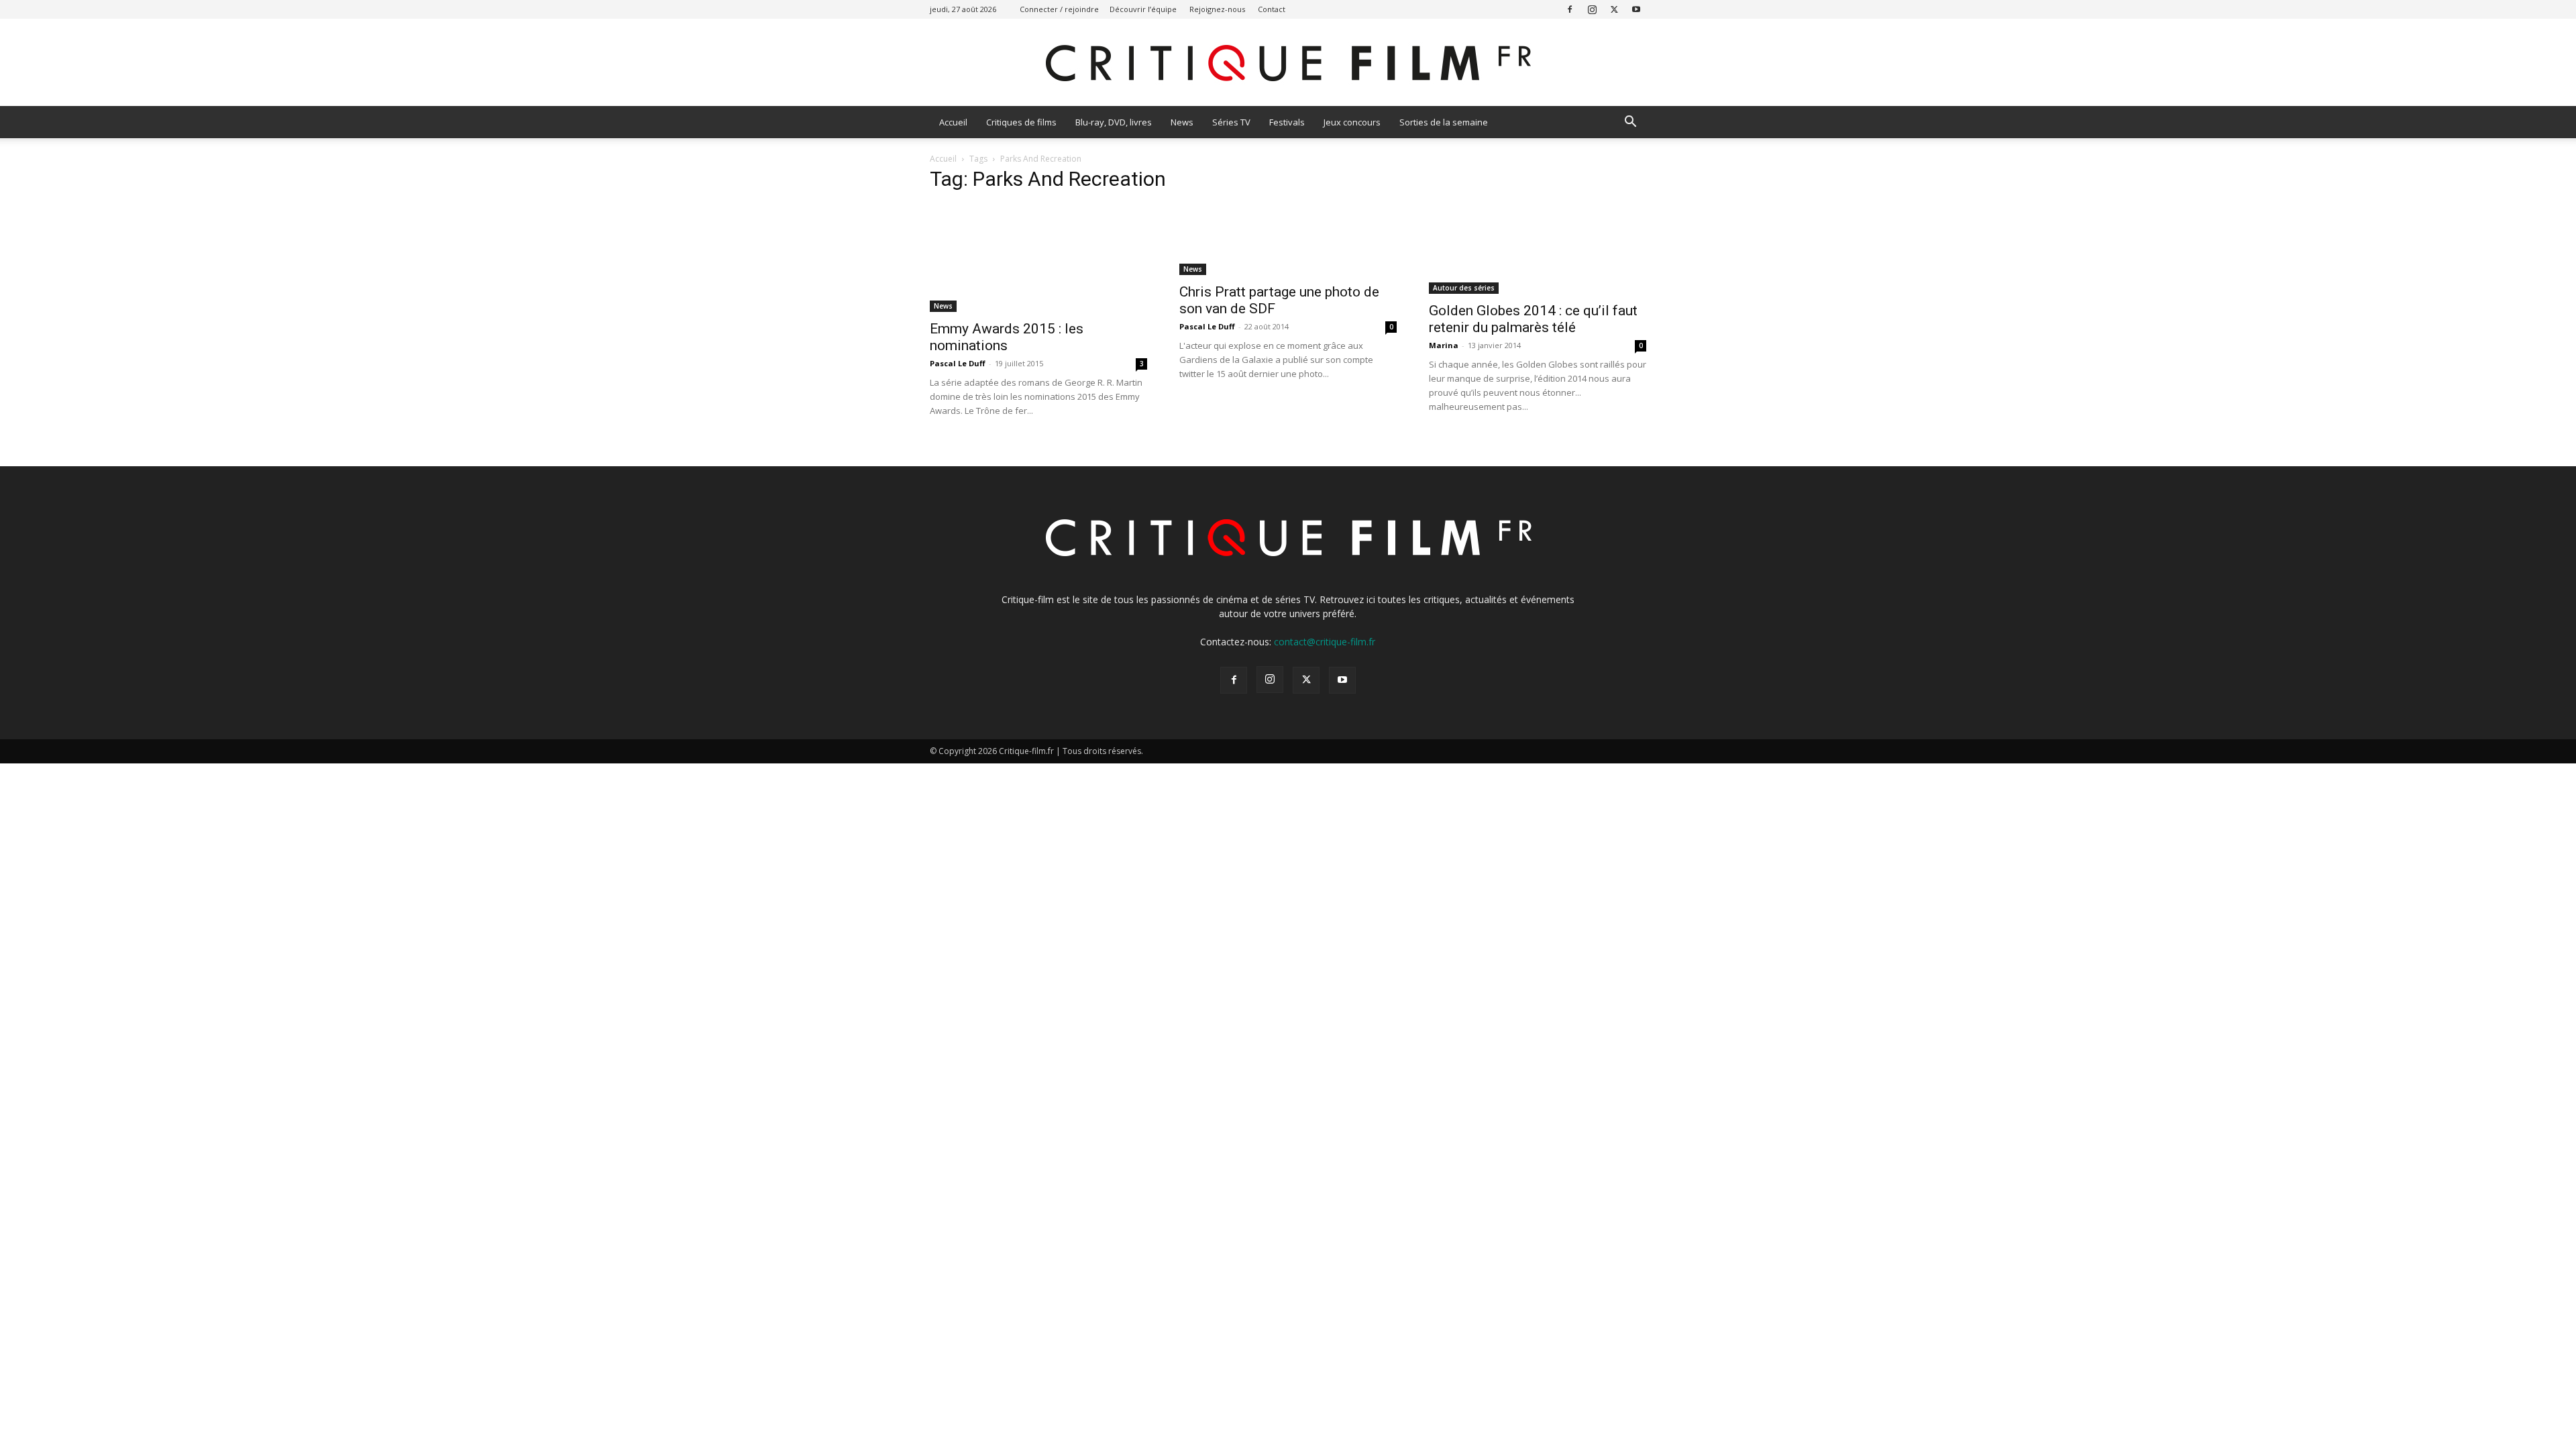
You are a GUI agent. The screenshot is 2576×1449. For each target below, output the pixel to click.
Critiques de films (1021, 122)
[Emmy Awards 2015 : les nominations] (1038, 258)
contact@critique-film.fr (1325, 642)
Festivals (1287, 122)
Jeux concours (1352, 122)
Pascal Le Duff (958, 363)
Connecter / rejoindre (1059, 9)
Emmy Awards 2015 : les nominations (1007, 337)
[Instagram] (1592, 9)
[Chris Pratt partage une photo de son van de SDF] (1288, 240)
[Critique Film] (1288, 63)
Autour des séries (1464, 288)
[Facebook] (1570, 9)
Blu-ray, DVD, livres (1114, 122)
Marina (1444, 345)
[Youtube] (1636, 9)
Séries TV (1231, 122)
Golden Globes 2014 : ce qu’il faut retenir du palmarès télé (1533, 319)
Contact (1272, 9)
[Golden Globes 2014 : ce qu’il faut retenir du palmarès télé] (1538, 249)
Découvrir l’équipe (1143, 9)
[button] (1630, 123)
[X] (1614, 9)
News (1182, 122)
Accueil (953, 122)
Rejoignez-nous (1217, 9)
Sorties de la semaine (1444, 122)
